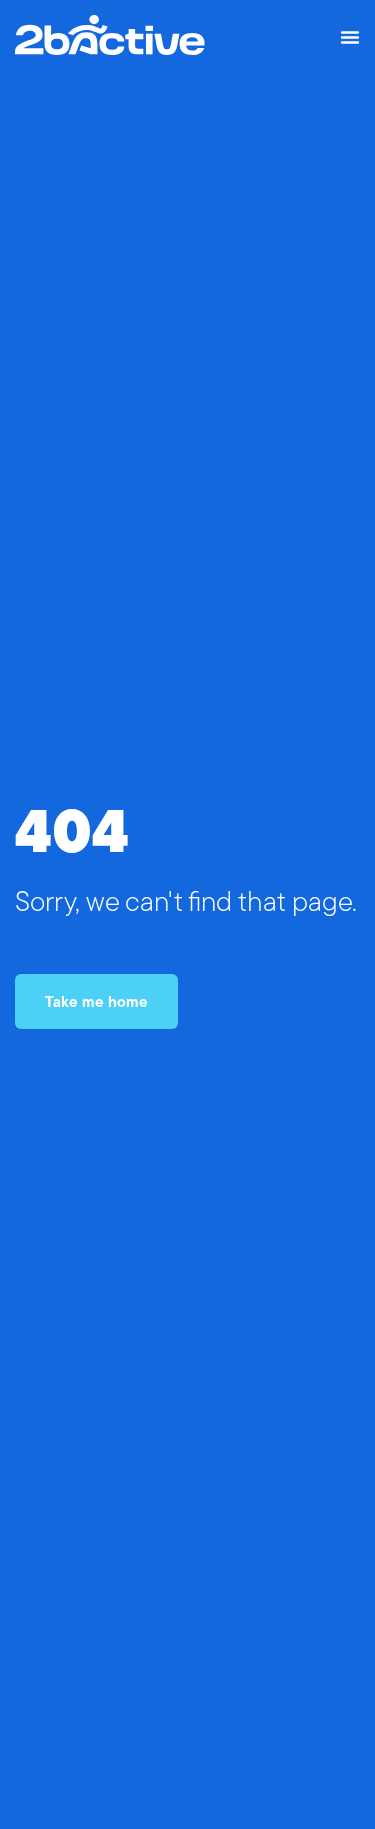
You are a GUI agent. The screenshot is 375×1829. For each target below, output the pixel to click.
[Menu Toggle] (350, 37)
